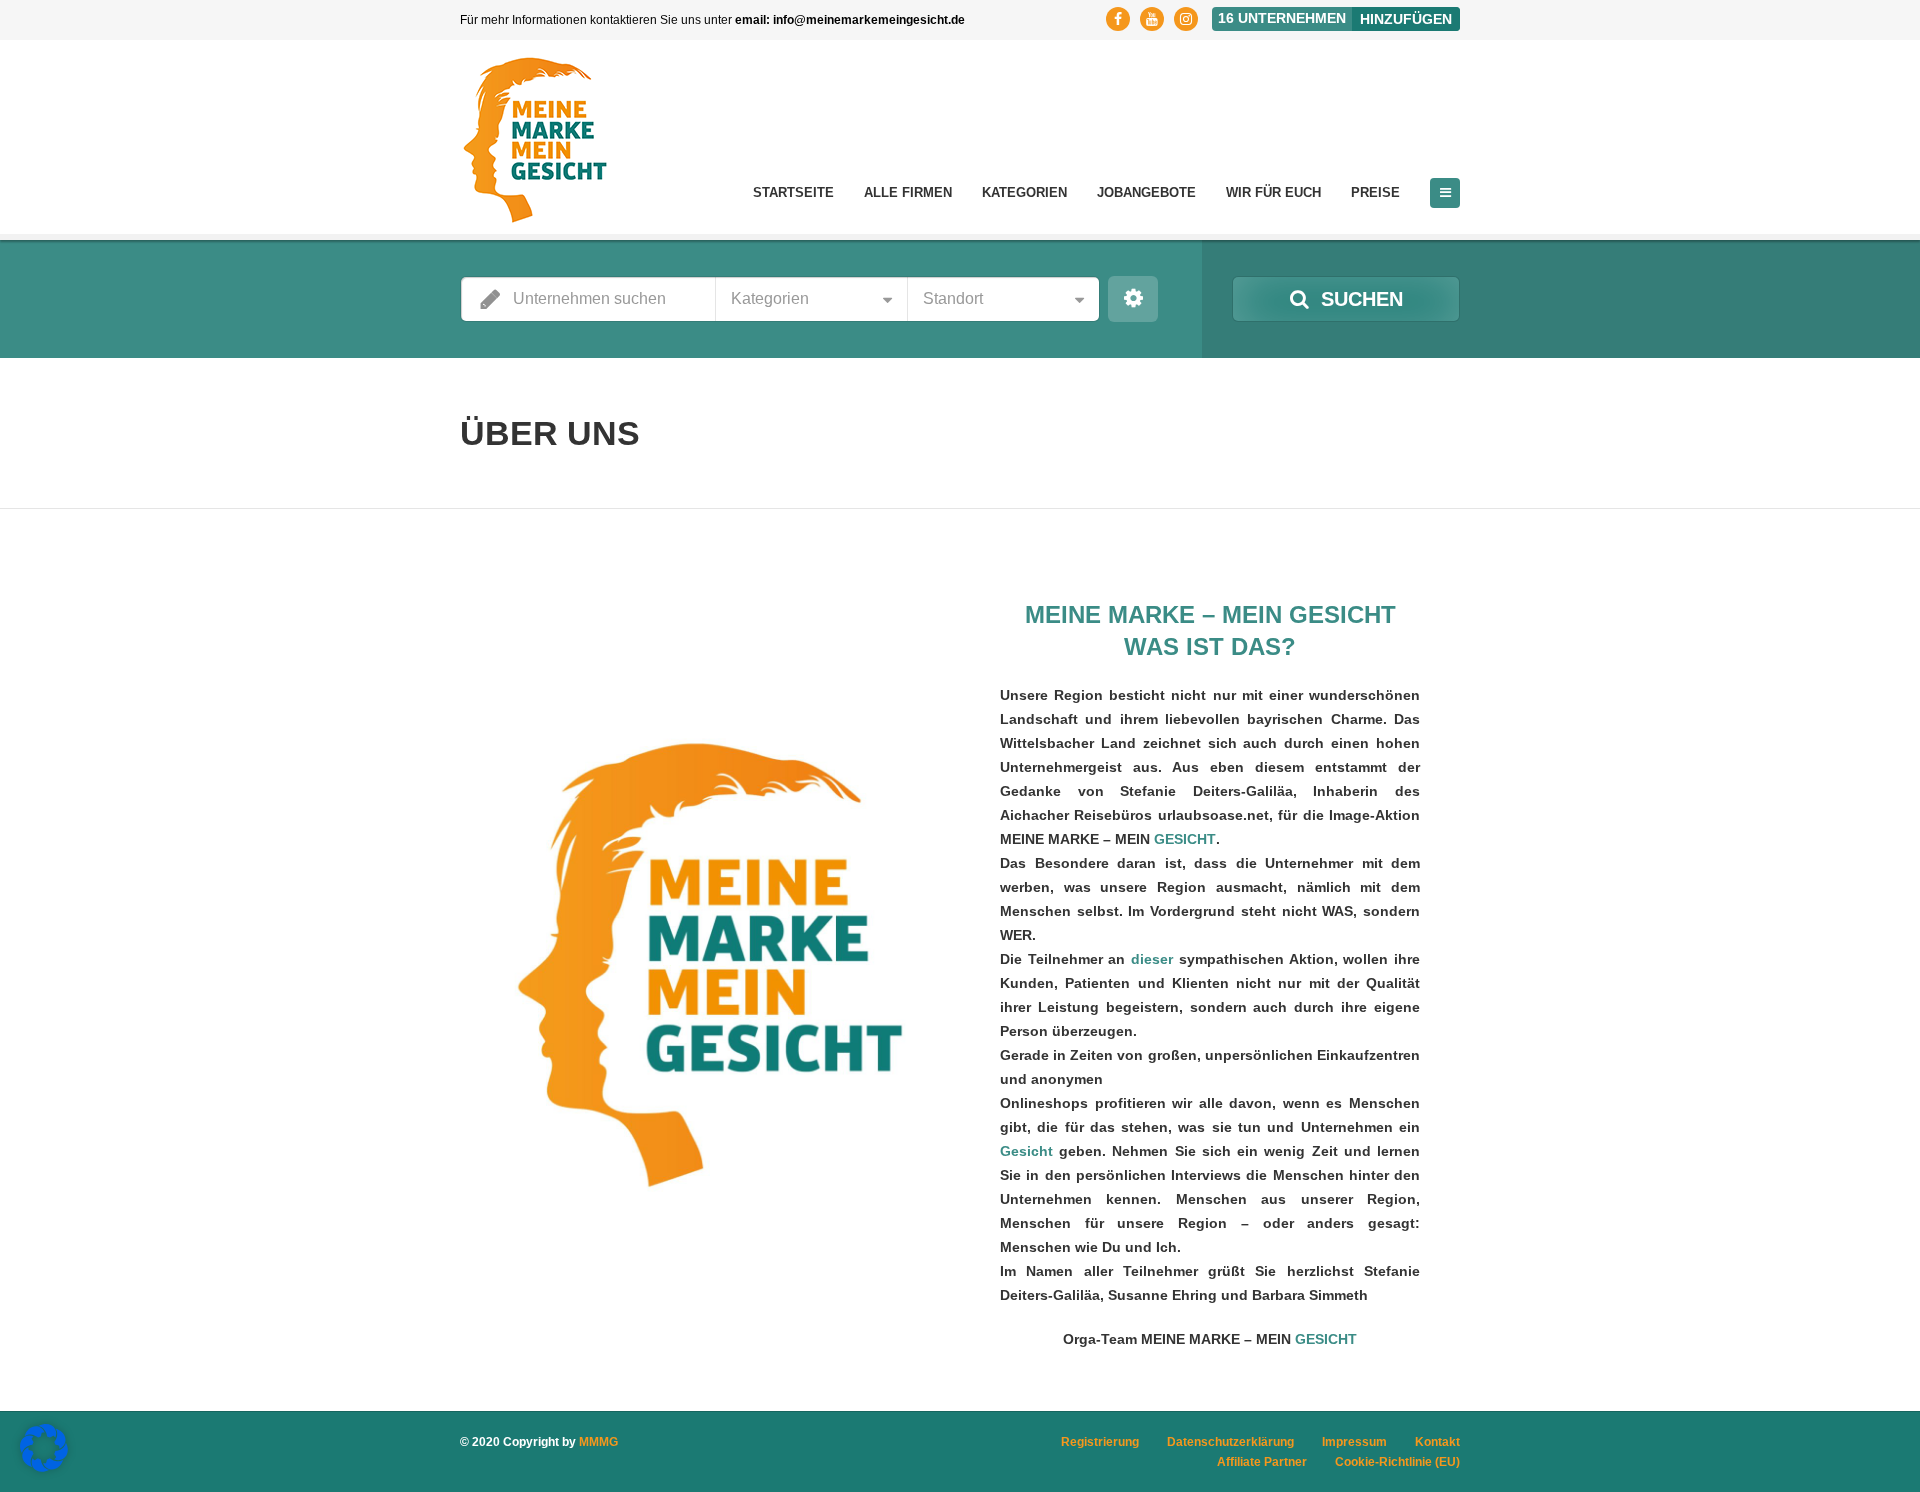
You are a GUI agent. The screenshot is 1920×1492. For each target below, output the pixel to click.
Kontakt (1437, 1442)
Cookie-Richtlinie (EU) (1397, 1462)
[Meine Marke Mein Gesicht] (535, 140)
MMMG (598, 1442)
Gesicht (1026, 1151)
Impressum (1354, 1442)
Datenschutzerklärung (1230, 1442)
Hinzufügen (1406, 19)
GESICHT (1185, 839)
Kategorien (1024, 192)
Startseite (793, 192)
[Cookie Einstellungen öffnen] (44, 1467)
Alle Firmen (908, 192)
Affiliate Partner (1262, 1462)
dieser (1152, 959)
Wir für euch (1273, 192)
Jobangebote (1146, 192)
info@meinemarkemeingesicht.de (869, 20)
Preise (1375, 192)
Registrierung (1100, 1442)
